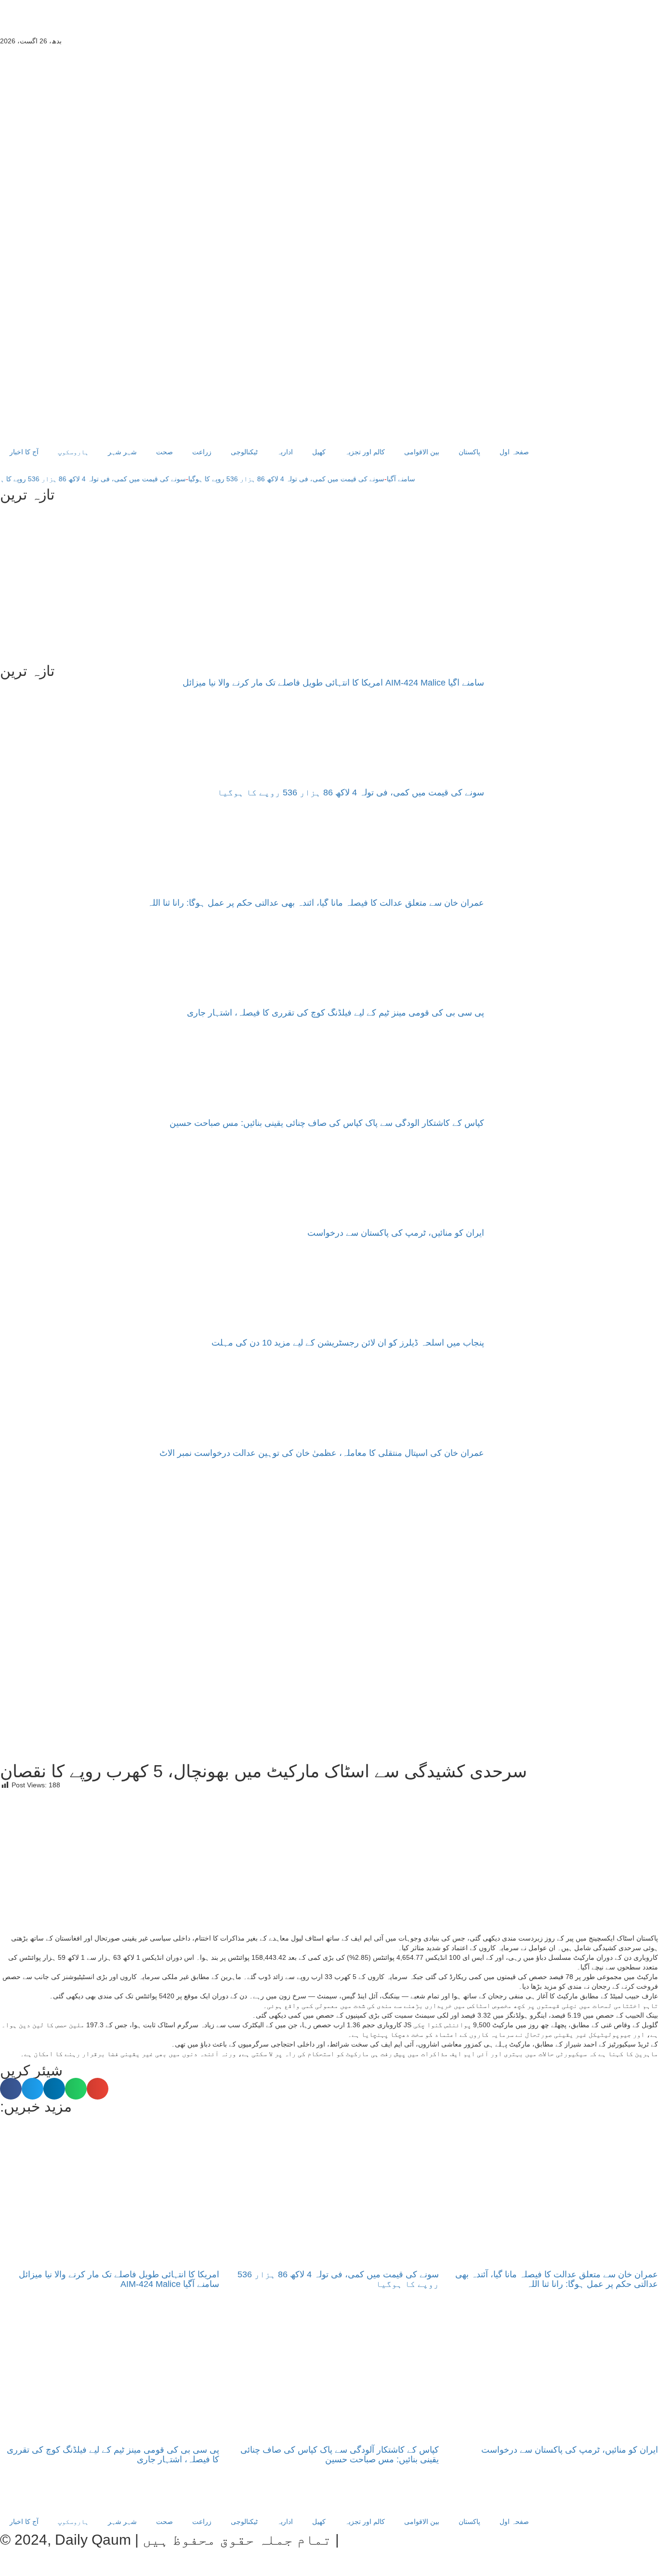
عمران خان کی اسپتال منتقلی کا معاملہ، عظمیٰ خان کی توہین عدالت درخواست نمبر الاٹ (322, 1453)
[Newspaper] (142, 22)
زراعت (202, 452)
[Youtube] (12, 22)
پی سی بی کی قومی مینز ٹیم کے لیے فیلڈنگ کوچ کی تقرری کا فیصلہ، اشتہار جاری (336, 1013)
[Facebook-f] (38, 22)
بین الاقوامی (422, 452)
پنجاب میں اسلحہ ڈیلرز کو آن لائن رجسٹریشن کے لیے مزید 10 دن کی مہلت (348, 1343)
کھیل (319, 452)
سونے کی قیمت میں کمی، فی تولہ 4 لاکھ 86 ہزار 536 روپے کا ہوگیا (316, 479)
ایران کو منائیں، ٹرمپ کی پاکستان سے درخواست (396, 1233)
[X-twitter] (116, 22)
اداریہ (285, 452)
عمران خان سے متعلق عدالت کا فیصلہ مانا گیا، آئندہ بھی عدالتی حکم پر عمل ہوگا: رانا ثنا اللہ (316, 903)
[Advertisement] (329, 583)
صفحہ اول (514, 452)
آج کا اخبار (24, 452)
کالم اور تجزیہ (365, 452)
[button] (11, 2089)
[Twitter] (116, 2496)
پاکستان (469, 452)
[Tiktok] (64, 22)
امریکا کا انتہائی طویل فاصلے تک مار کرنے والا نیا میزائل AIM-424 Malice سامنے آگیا (333, 683)
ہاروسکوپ (73, 452)
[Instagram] (90, 22)
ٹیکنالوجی (244, 452)
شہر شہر (122, 452)
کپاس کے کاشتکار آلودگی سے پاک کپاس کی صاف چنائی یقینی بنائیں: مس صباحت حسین (327, 1123)
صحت (164, 452)
